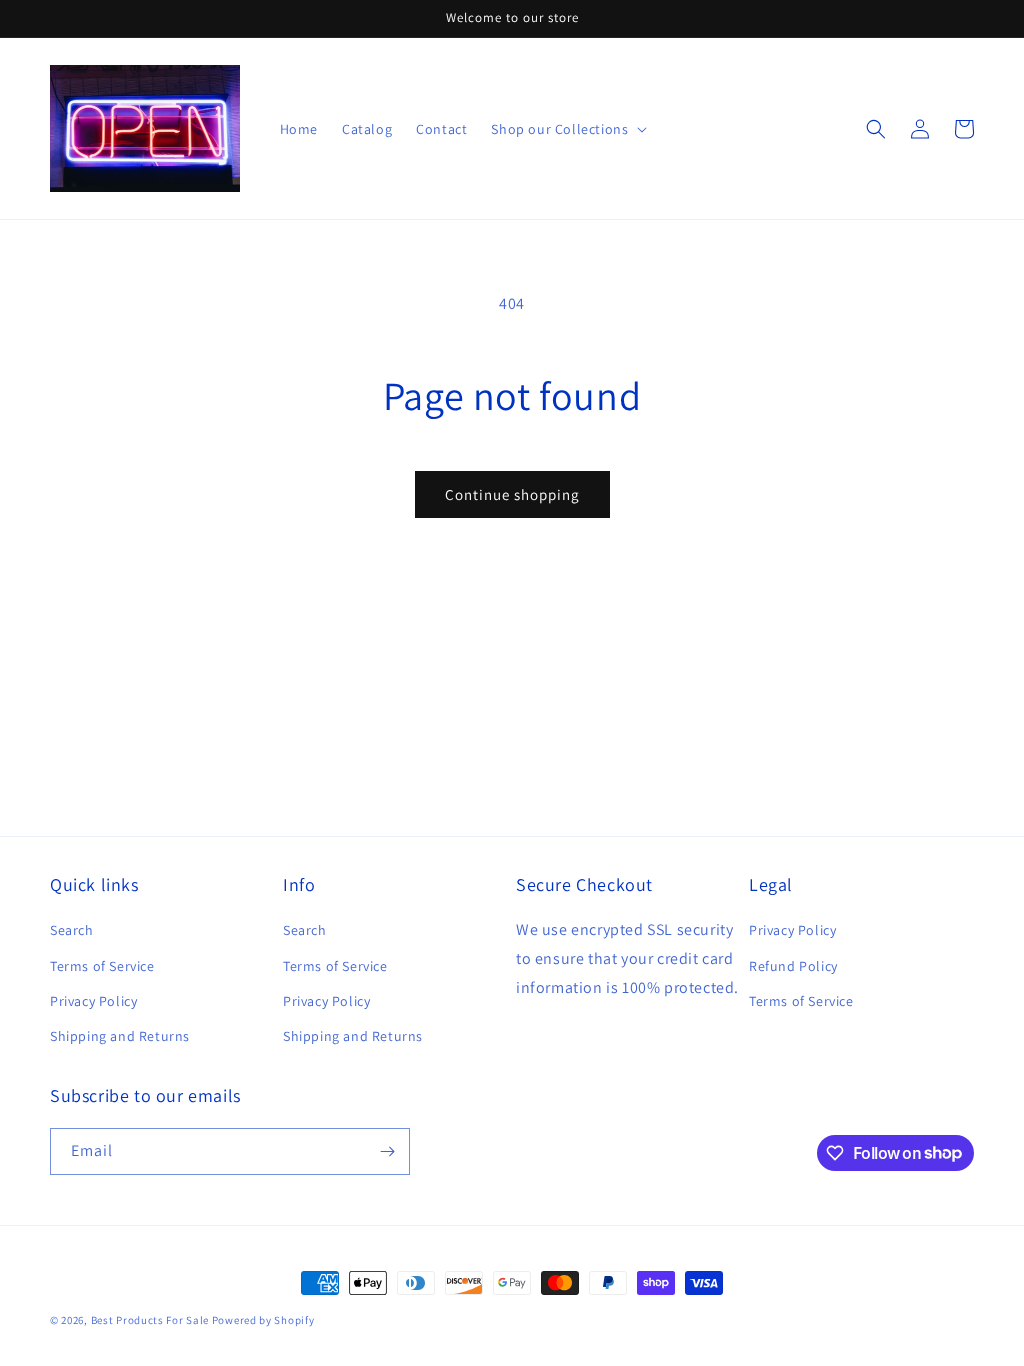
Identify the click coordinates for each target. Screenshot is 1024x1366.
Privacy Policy (93, 1001)
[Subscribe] (387, 1151)
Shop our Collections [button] (559, 129)
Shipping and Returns (120, 1036)
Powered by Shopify (263, 1320)
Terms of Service (102, 966)
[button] (876, 129)
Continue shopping (512, 494)
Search (72, 930)
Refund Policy (793, 966)
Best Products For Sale (150, 1320)
